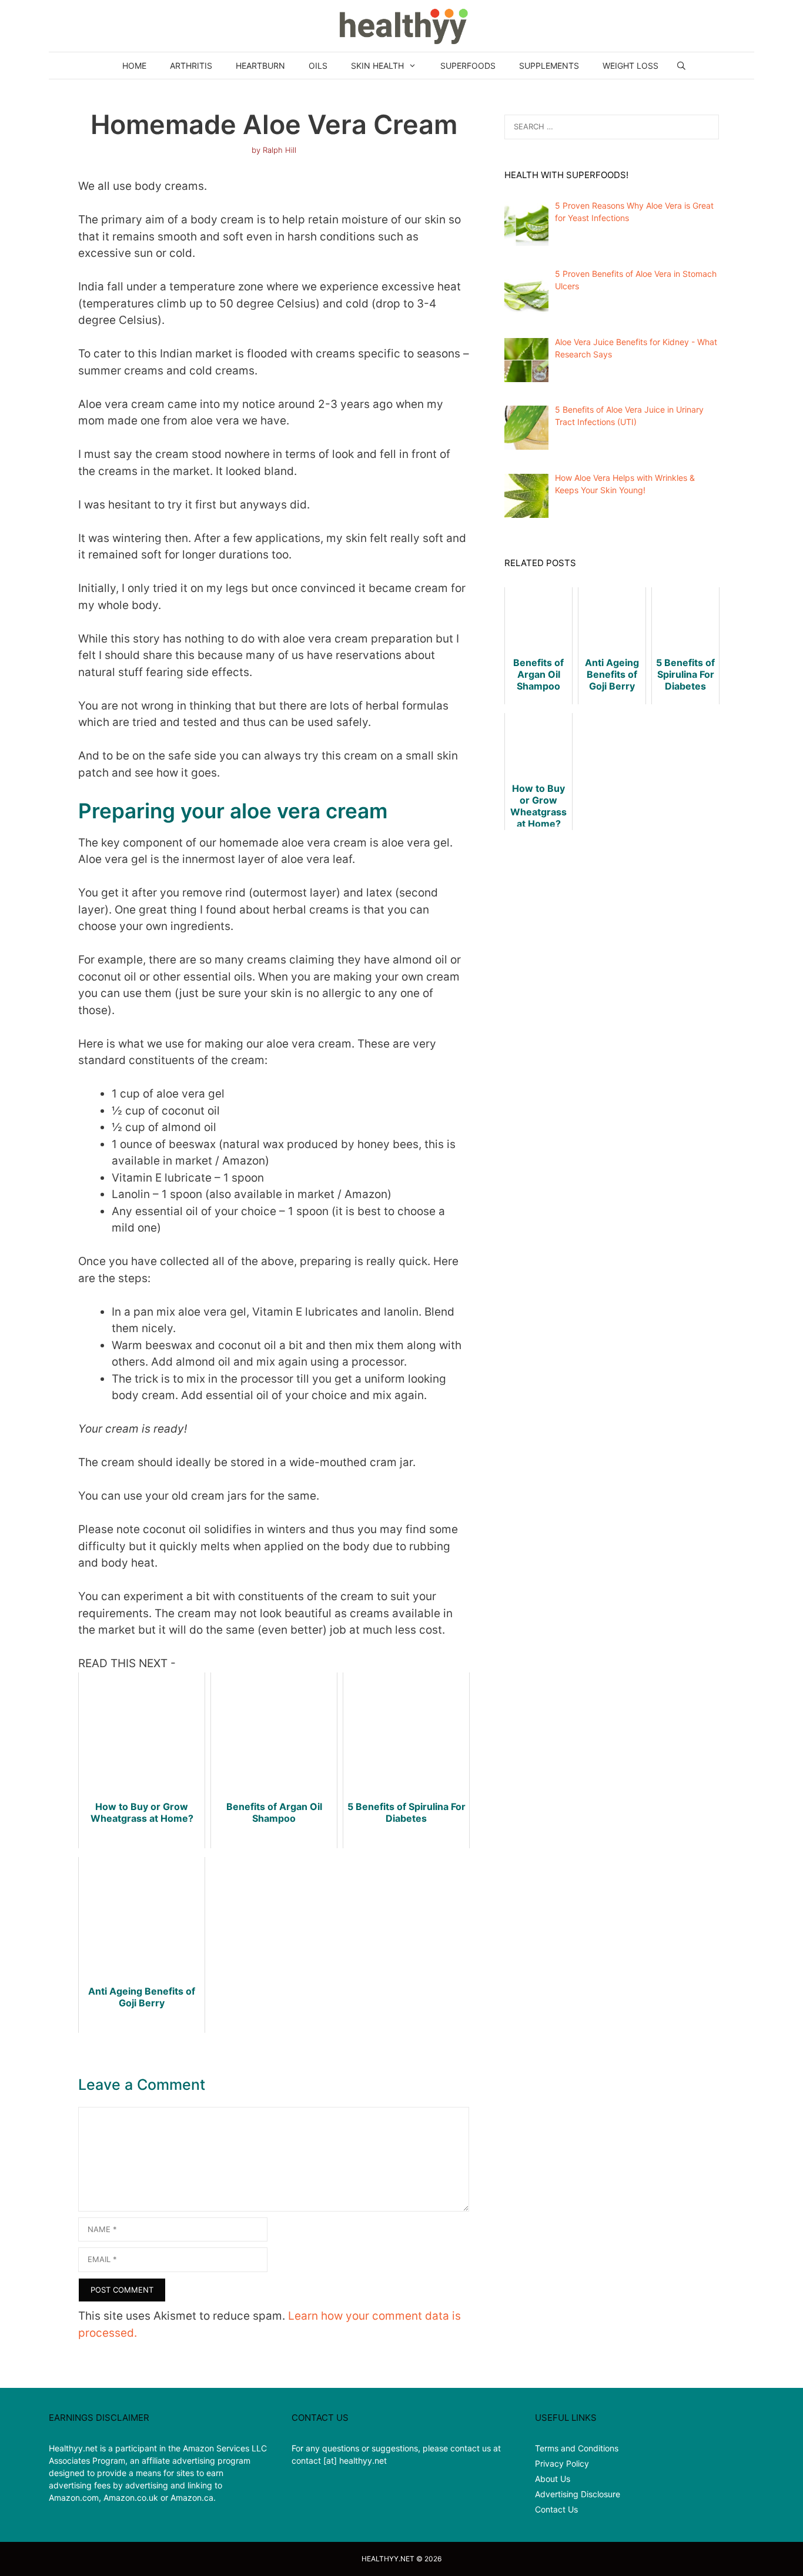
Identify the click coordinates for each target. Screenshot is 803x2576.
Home (134, 66)
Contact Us (556, 2509)
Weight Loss (630, 66)
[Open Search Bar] (681, 66)
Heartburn (260, 66)
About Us (553, 2479)
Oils (318, 66)
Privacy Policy (562, 2463)
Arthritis (191, 66)
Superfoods (468, 66)
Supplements (549, 66)
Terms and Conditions (577, 2448)
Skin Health (377, 66)
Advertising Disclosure (578, 2494)
